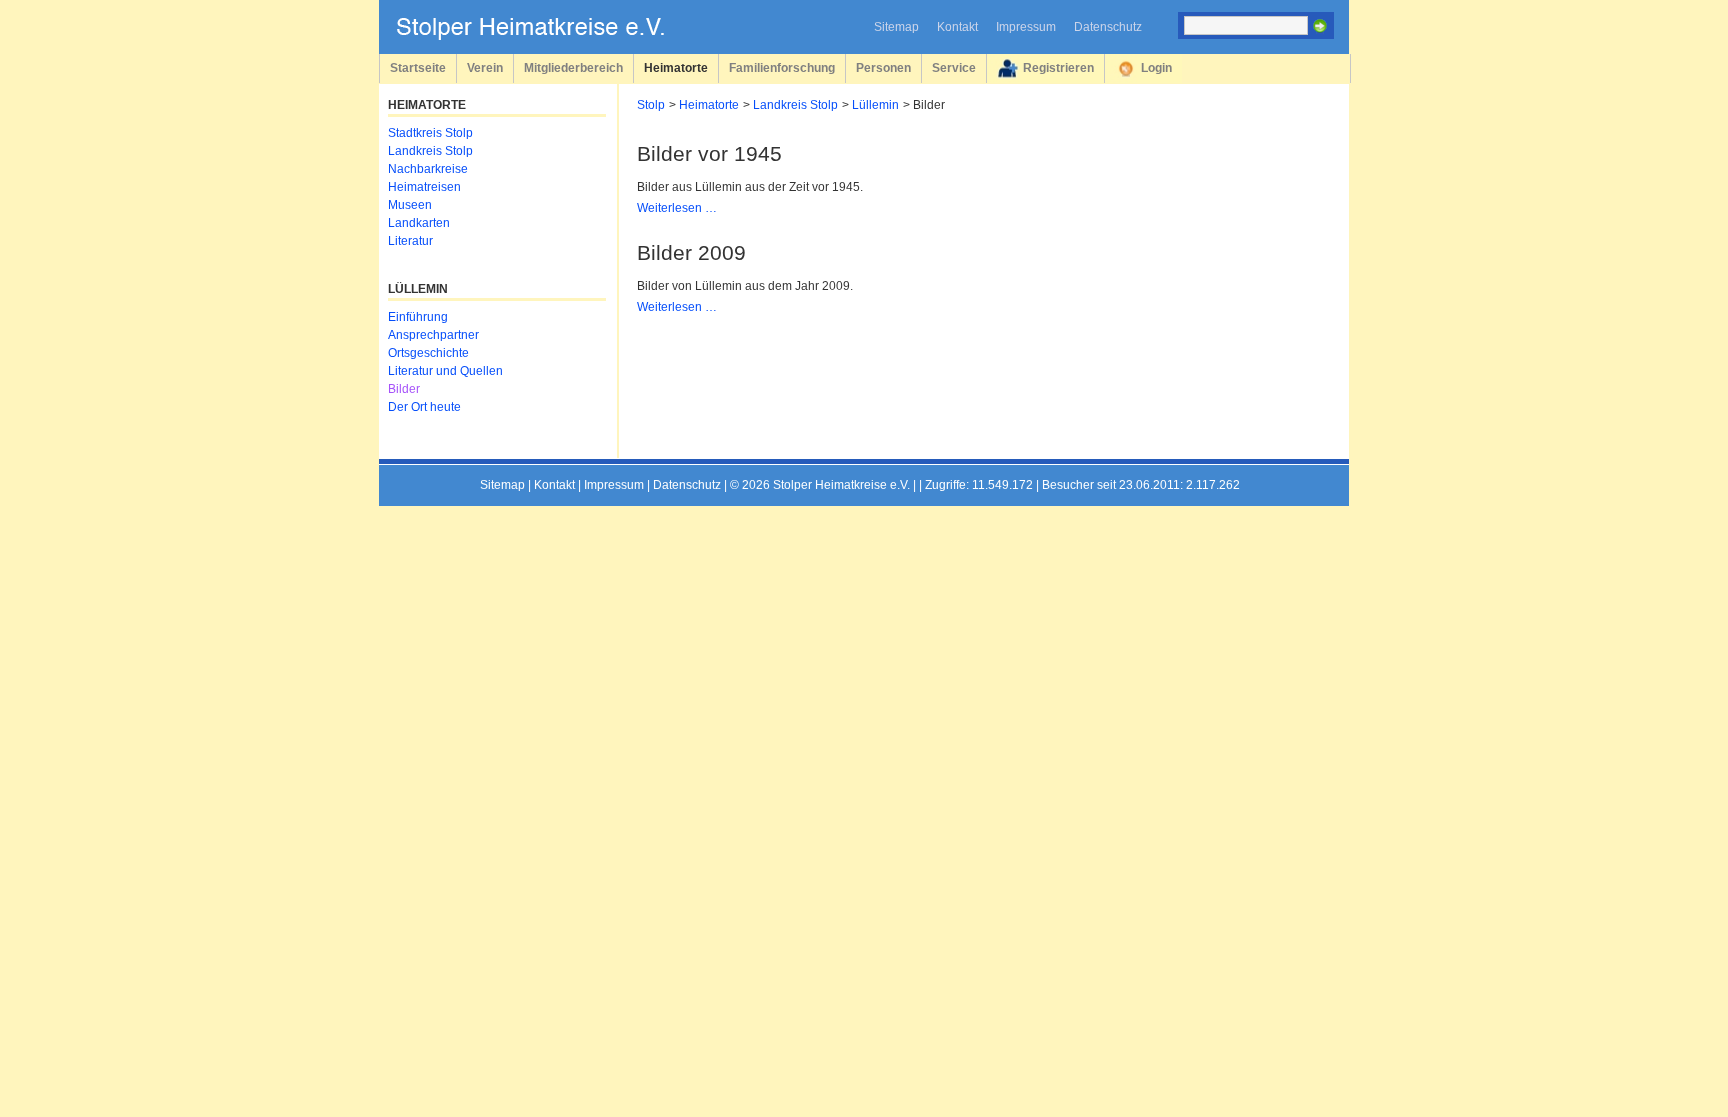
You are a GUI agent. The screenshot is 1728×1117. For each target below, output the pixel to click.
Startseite (418, 67)
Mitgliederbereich (573, 67)
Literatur (410, 241)
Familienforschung (782, 67)
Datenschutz (1108, 27)
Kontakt (957, 27)
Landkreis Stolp (795, 105)
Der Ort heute (424, 407)
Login (1156, 67)
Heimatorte (676, 67)
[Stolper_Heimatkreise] (545, 36)
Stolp (651, 105)
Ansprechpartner (433, 335)
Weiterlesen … (677, 208)
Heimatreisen (424, 187)
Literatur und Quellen (445, 371)
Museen (410, 205)
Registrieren (1058, 67)
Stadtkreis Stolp (430, 133)
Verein (485, 67)
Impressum (1026, 27)
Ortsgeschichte (428, 353)
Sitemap (896, 27)
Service (954, 67)
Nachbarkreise (428, 169)
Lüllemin (875, 105)
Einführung (418, 317)
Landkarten (419, 223)
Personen (883, 67)
